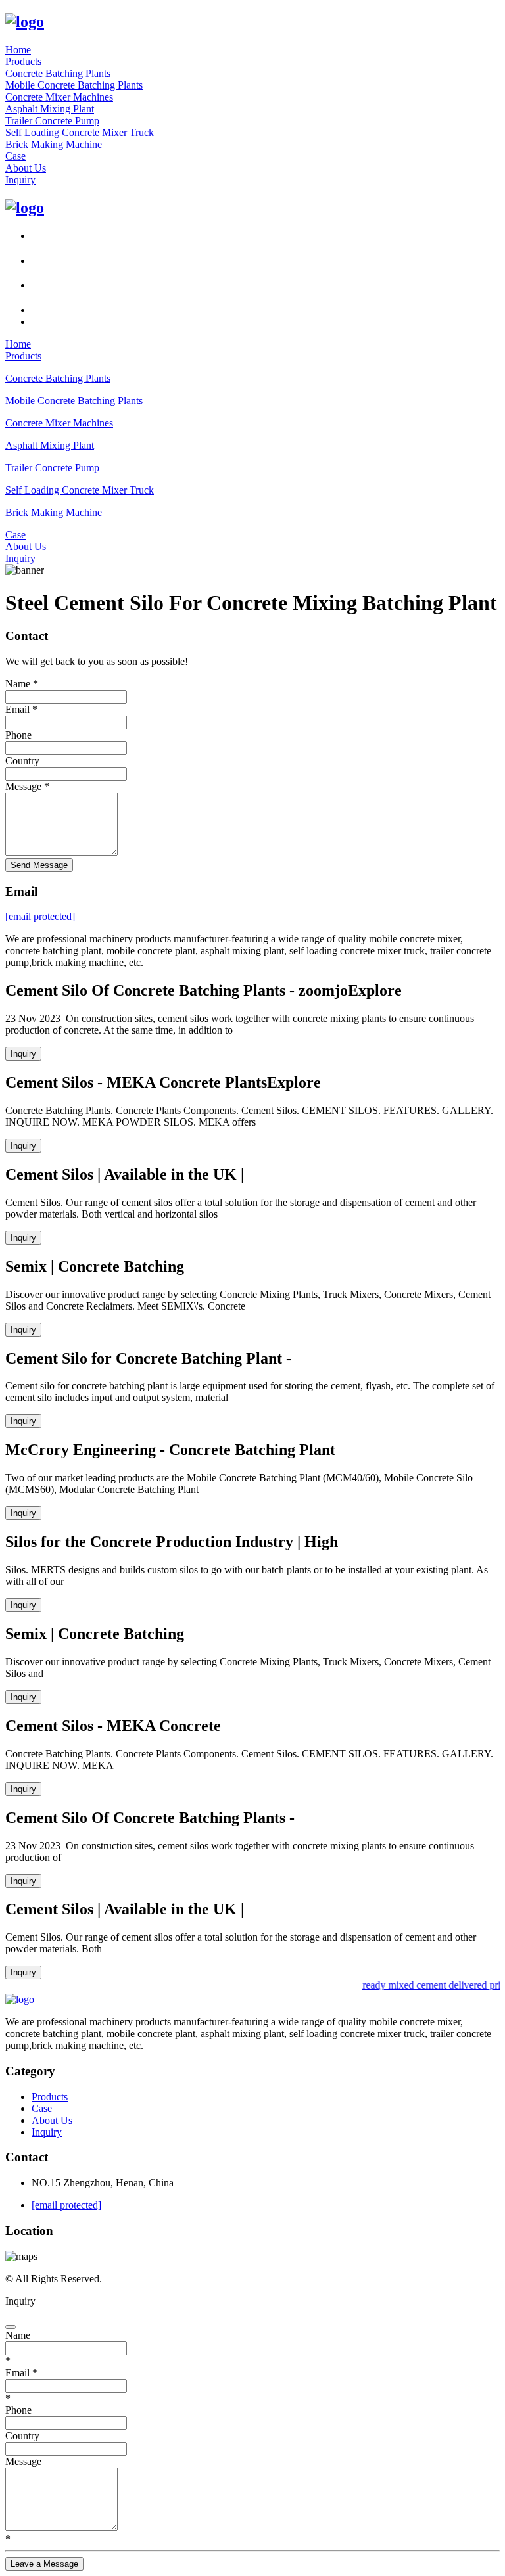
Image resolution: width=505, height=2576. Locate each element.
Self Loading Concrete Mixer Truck (80, 132)
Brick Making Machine (54, 144)
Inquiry (20, 180)
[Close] (11, 2327)
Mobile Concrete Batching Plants (74, 85)
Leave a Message (44, 2564)
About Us (26, 168)
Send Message (39, 865)
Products (23, 61)
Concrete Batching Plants (58, 73)
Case (15, 156)
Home (18, 50)
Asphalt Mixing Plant (50, 109)
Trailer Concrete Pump (52, 121)
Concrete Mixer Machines (59, 97)
